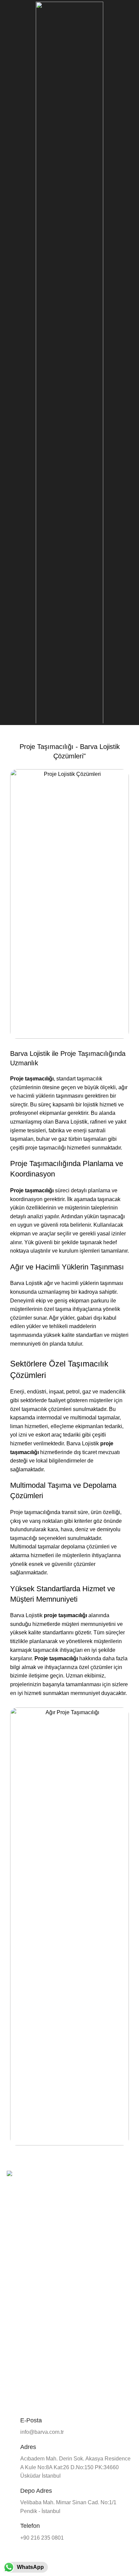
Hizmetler (17, 2277)
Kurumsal (17, 2254)
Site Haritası (20, 2312)
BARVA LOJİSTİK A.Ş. (57, 2559)
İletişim (14, 2300)
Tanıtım (15, 2266)
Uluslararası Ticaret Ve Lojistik (39, 2376)
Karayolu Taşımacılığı (30, 2342)
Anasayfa (17, 2243)
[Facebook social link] (11, 2214)
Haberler (16, 2289)
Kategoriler (24, 2330)
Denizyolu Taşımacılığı (31, 2365)
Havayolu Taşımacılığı (30, 2353)
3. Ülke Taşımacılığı (28, 2388)
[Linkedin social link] (26, 2214)
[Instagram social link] (18, 2214)
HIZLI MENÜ (20, 2231)
